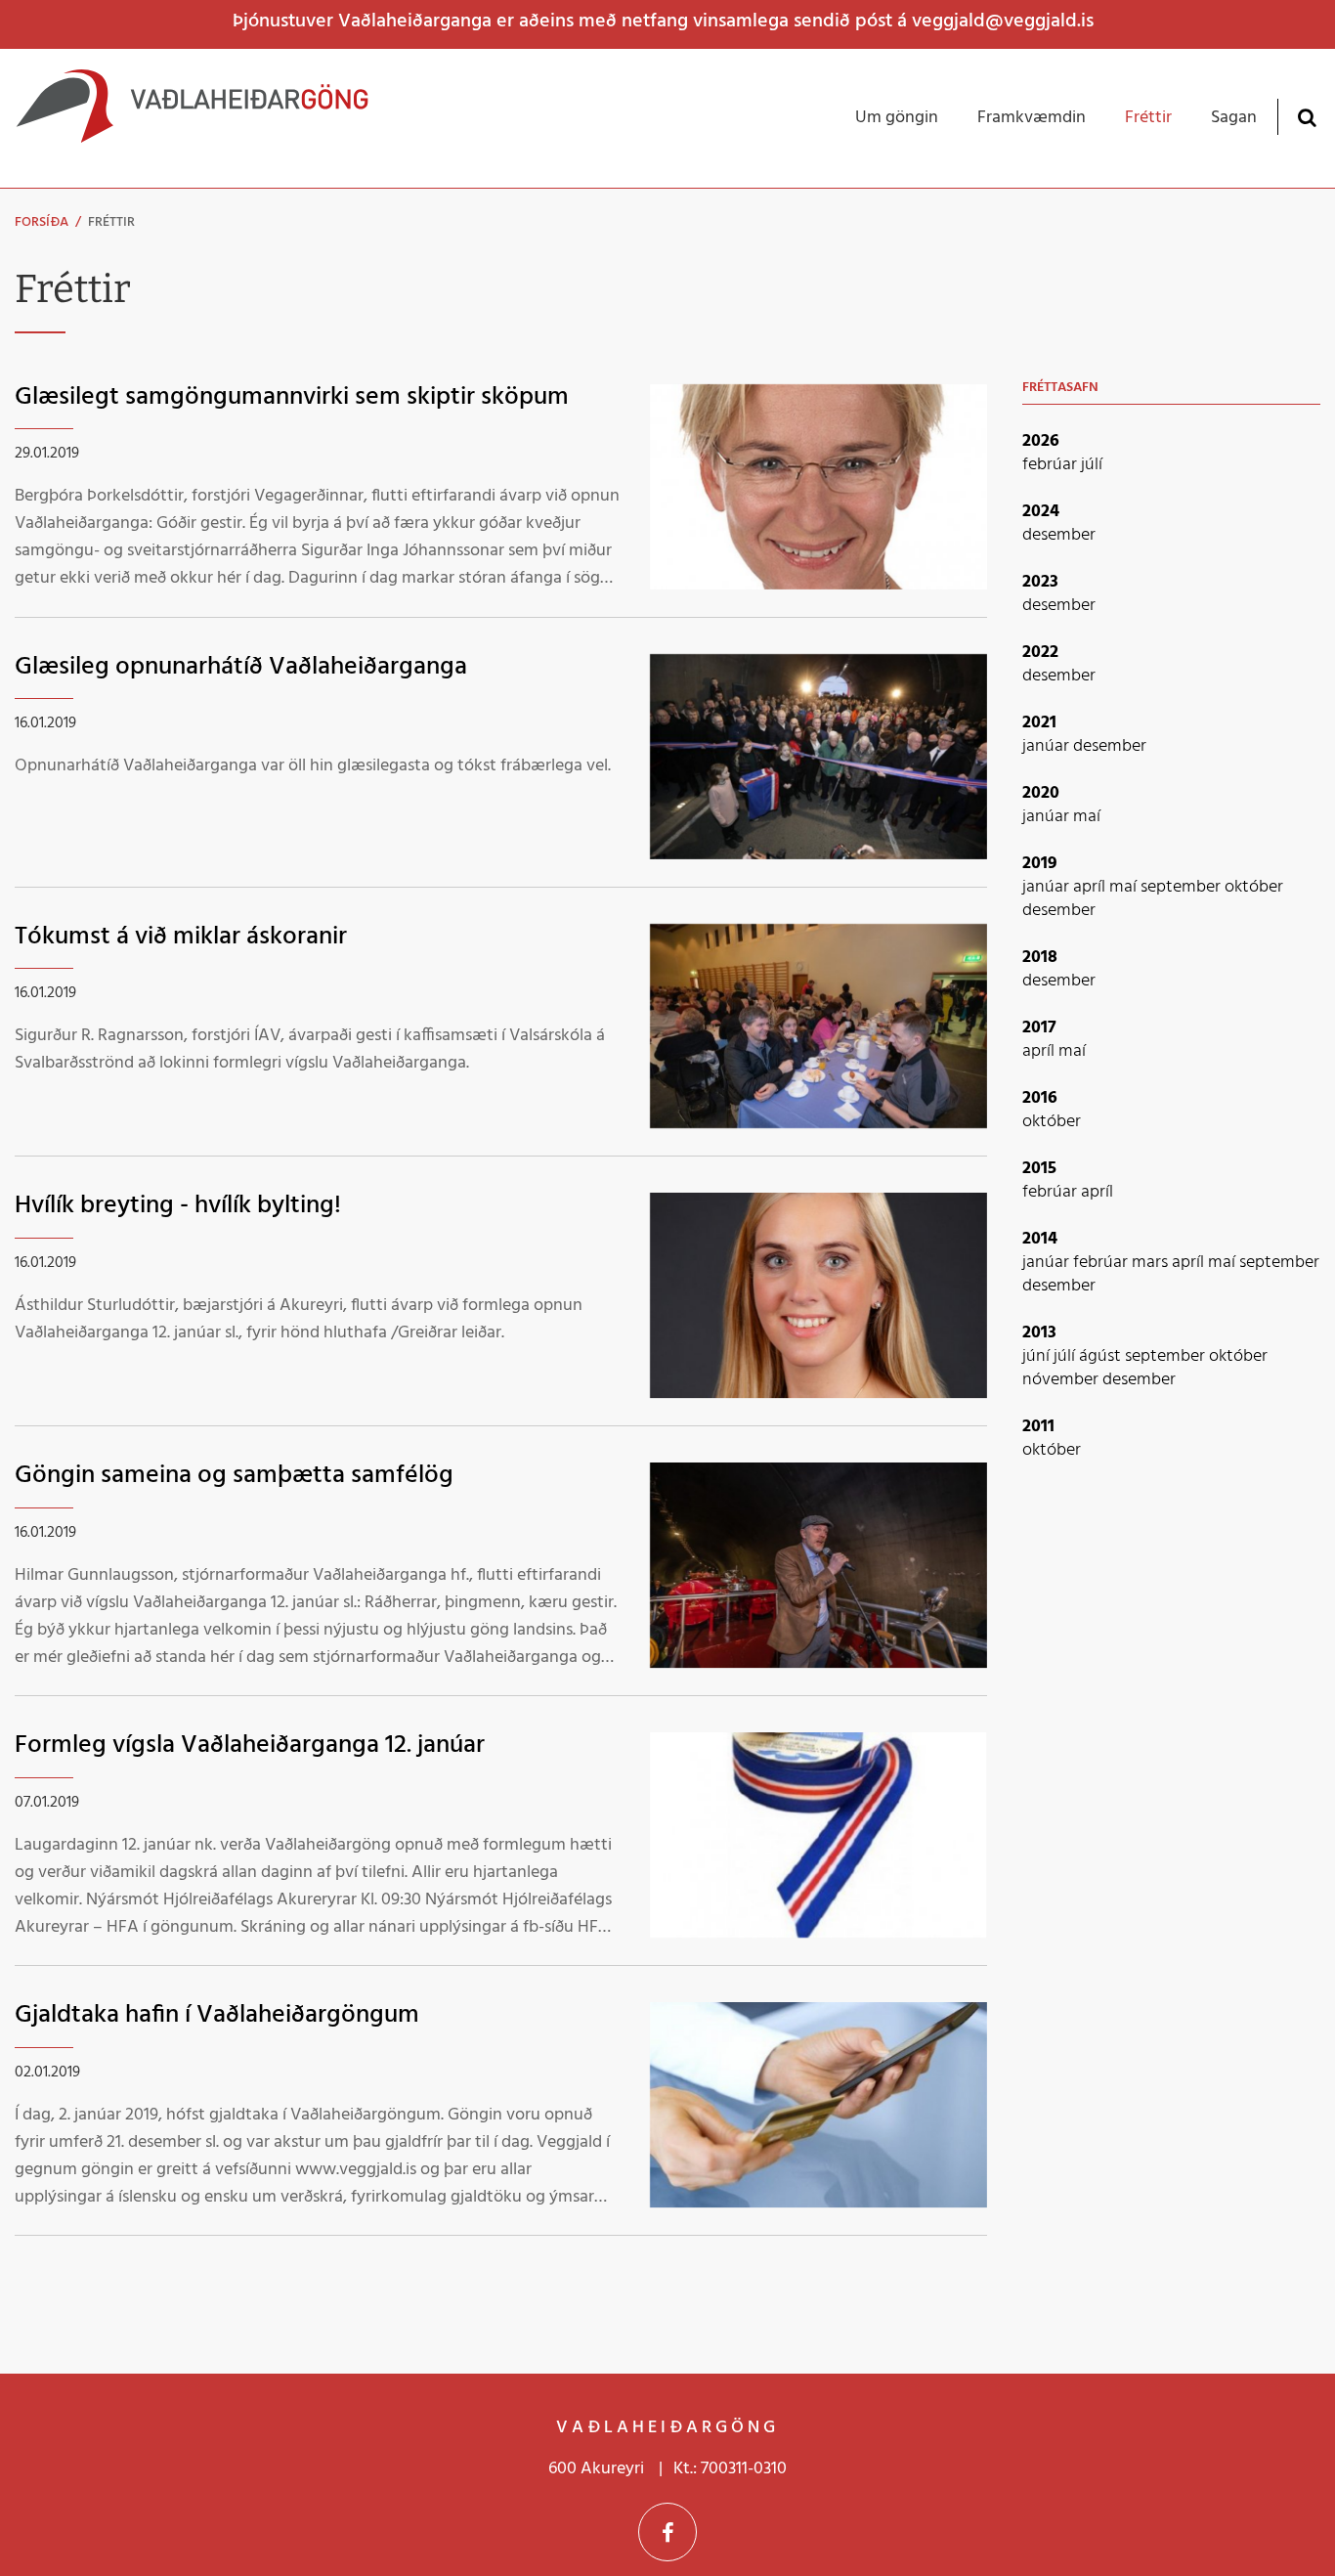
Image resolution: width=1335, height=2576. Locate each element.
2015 (1039, 1169)
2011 (1038, 1427)
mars (1152, 1263)
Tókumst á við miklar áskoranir (181, 937)
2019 (1040, 864)
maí (1087, 817)
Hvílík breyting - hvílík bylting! (178, 1206)
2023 (1040, 582)
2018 (1040, 958)
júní (1038, 1356)
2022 (1040, 653)
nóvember (1062, 1380)
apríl (1091, 887)
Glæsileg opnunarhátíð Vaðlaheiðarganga (241, 667)
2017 (1039, 1028)
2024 (1041, 512)
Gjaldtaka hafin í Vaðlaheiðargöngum (217, 2015)
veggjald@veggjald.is (1003, 22)
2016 (1040, 1098)
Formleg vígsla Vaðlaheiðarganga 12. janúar (250, 1746)
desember (1059, 535)
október (1254, 887)
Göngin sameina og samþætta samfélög (234, 1476)
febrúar (1052, 465)
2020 (1041, 793)
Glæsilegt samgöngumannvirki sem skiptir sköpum (292, 397)
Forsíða (42, 222)
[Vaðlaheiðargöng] (192, 118)
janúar (1048, 746)
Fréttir (111, 222)
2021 (1039, 723)
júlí (1092, 465)
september (1183, 887)
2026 (1041, 441)
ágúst (1102, 1356)
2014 (1040, 1239)
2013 (1039, 1333)
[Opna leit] (1306, 117)
